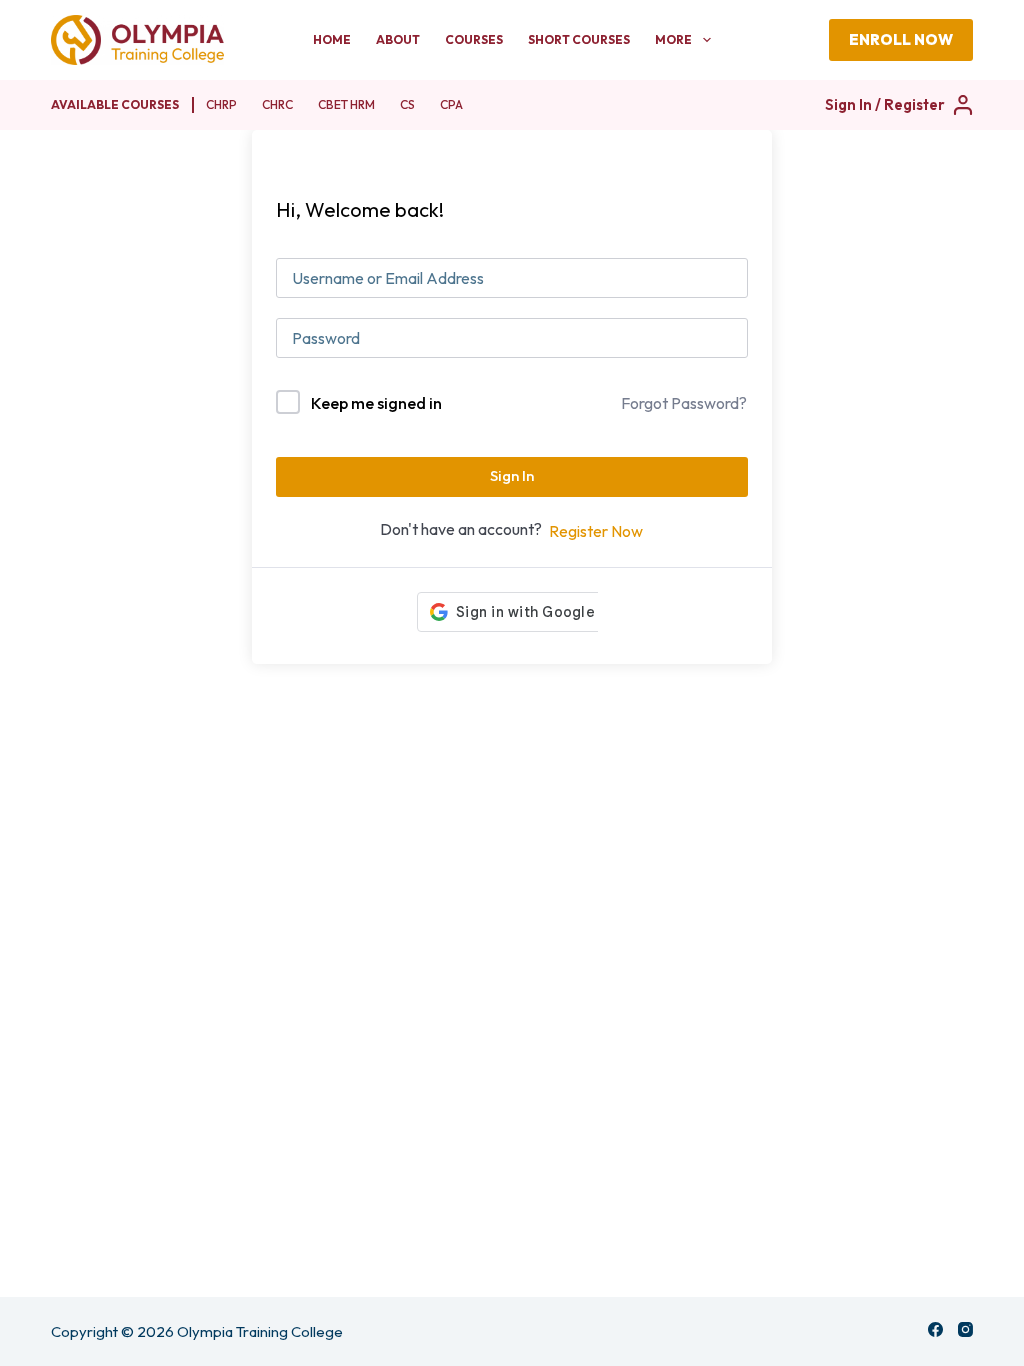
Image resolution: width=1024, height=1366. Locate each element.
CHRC (277, 104)
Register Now (596, 531)
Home (332, 39)
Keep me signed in (376, 403)
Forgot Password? (684, 403)
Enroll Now (901, 39)
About (398, 39)
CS (407, 104)
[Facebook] (935, 1329)
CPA (451, 104)
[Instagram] (965, 1329)
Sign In (512, 475)
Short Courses (579, 39)
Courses (474, 39)
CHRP (221, 104)
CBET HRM (346, 104)
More (673, 39)
